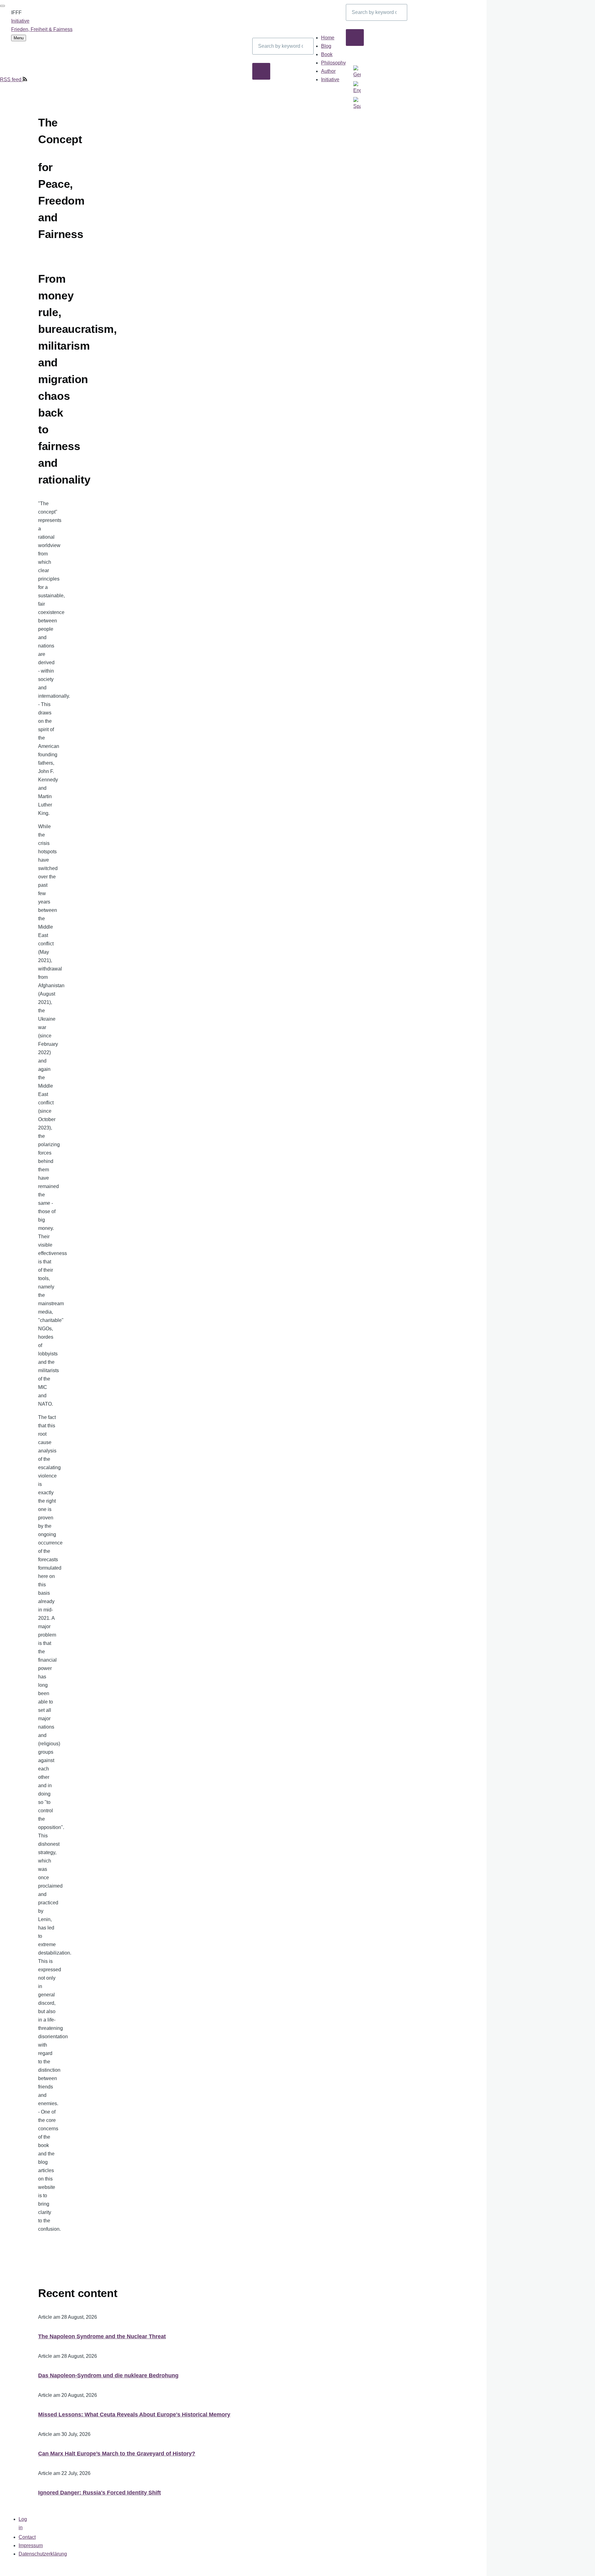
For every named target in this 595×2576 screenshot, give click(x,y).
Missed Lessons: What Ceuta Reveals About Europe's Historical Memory (134, 2415)
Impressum (31, 2545)
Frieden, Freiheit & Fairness (42, 29)
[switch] (2, 6)
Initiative (20, 21)
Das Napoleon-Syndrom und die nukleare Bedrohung (108, 2375)
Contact (27, 2537)
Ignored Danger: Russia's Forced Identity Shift (99, 2493)
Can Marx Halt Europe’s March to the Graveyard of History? (117, 2454)
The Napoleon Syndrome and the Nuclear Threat (102, 2336)
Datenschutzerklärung (43, 2554)
